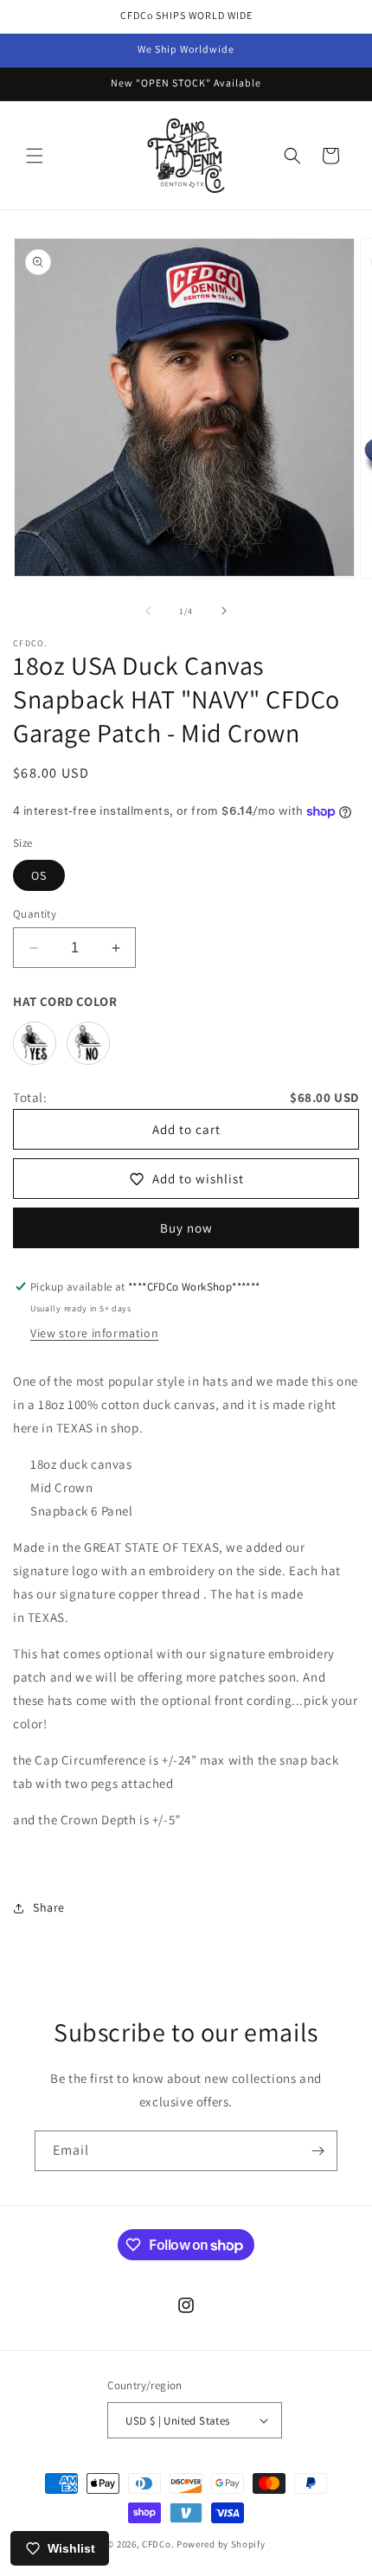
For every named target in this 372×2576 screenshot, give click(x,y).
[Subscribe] (317, 2151)
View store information (94, 1333)
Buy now (186, 1228)
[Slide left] (148, 611)
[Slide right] (224, 611)
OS (39, 875)
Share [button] (49, 1907)
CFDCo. (158, 2544)
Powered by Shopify (221, 2544)
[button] (35, 156)
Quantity (35, 914)
